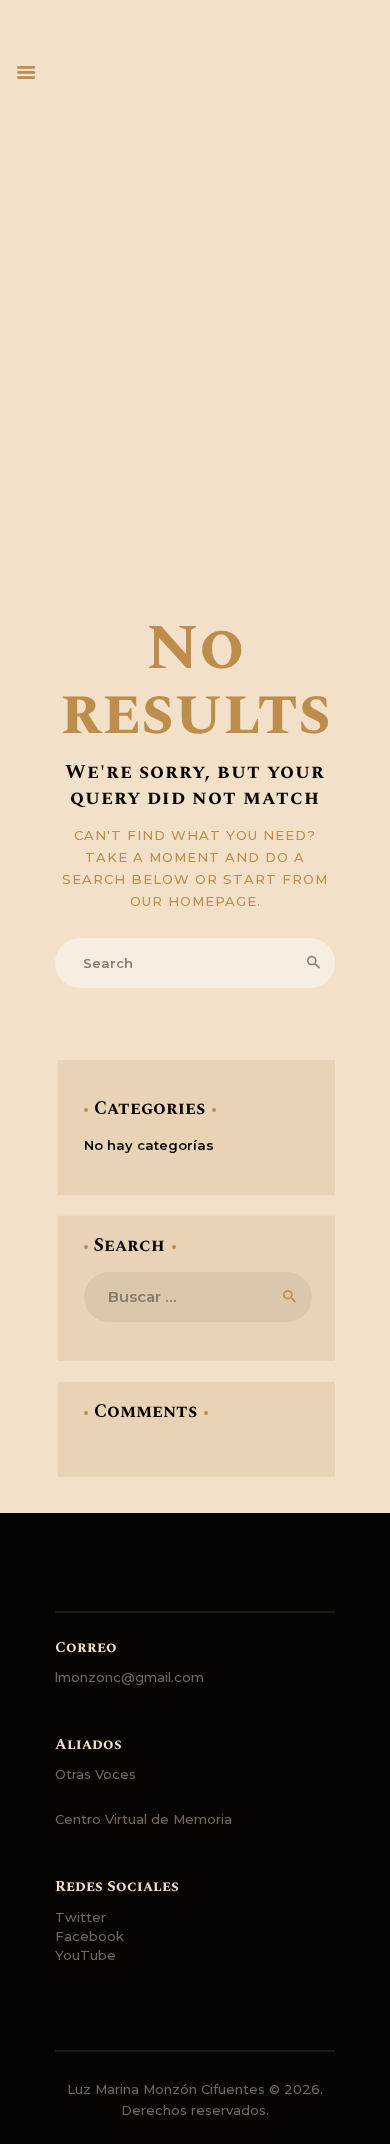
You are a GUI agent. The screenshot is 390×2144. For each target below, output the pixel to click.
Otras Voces (95, 1774)
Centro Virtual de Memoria (143, 1819)
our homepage (193, 901)
